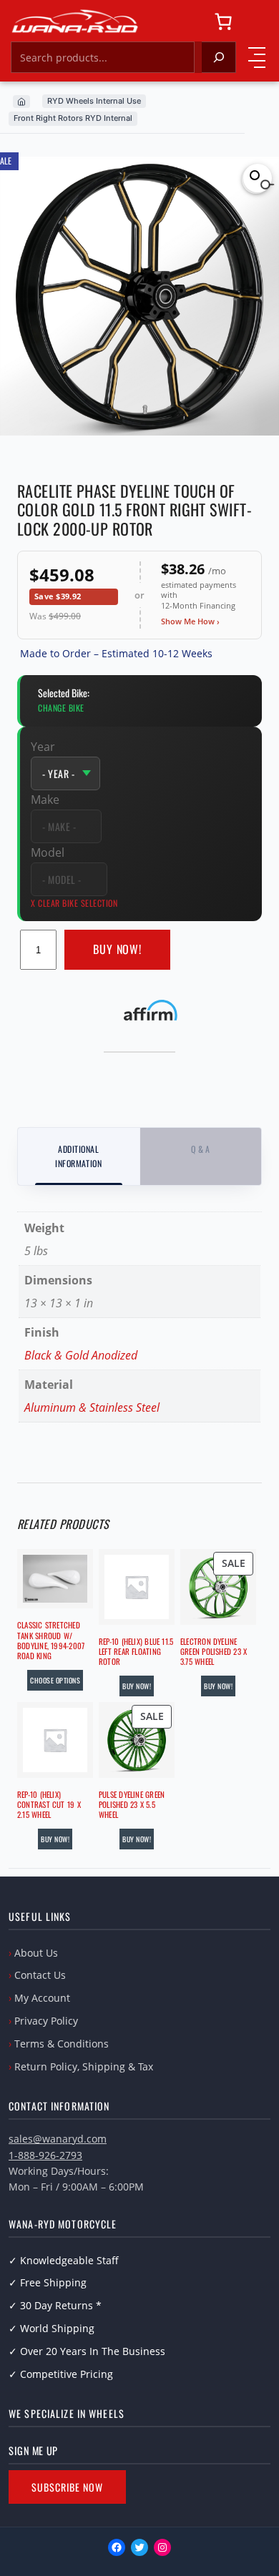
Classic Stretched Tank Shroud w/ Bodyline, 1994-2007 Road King (51, 1640)
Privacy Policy (46, 2021)
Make (45, 800)
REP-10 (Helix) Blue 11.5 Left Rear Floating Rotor (136, 1652)
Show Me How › (190, 621)
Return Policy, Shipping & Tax (84, 2066)
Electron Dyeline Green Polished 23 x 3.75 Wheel (214, 1652)
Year (43, 747)
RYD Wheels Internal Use (94, 101)
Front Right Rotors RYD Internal (73, 118)
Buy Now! (118, 949)
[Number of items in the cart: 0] (223, 21)
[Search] (219, 57)
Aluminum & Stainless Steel (92, 1407)
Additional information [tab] (78, 1156)
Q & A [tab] (201, 1149)
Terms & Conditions (62, 2044)
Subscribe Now (67, 2487)
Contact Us (40, 1975)
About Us (36, 1953)
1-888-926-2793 (45, 2155)
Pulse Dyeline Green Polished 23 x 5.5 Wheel (132, 1805)
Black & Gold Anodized (81, 1355)
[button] (258, 178)
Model (48, 852)
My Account (42, 1998)
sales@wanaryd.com (58, 2139)
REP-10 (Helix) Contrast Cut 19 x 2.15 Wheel (49, 1805)
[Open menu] (257, 57)
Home (21, 102)
